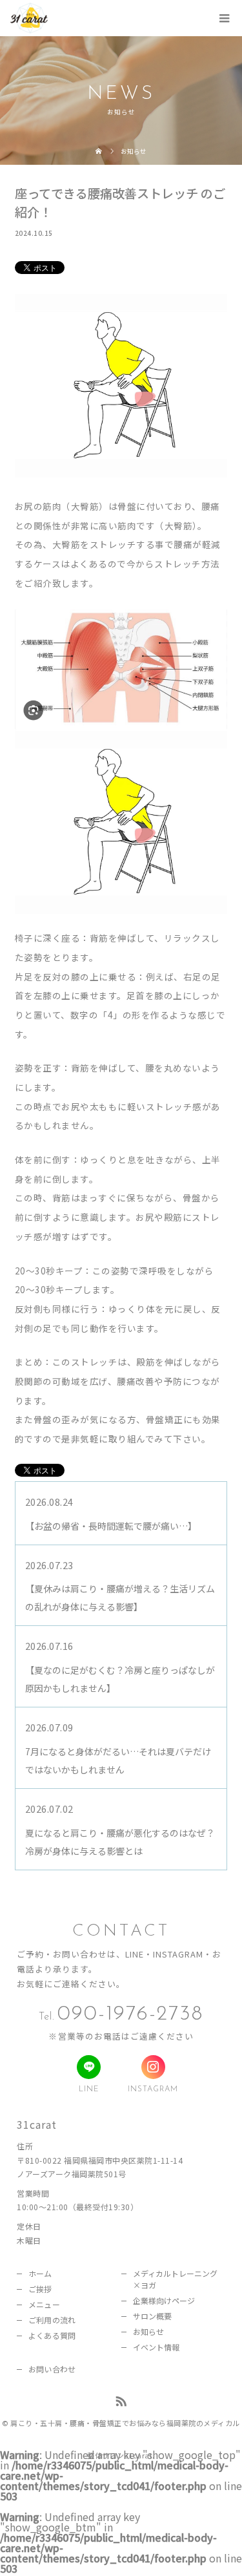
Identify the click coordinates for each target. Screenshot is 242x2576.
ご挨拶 (40, 2289)
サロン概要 (153, 2316)
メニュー (44, 2304)
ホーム (40, 2273)
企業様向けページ (164, 2300)
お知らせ (148, 2331)
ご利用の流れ (52, 2320)
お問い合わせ (52, 2369)
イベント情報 (156, 2347)
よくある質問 (52, 2335)
